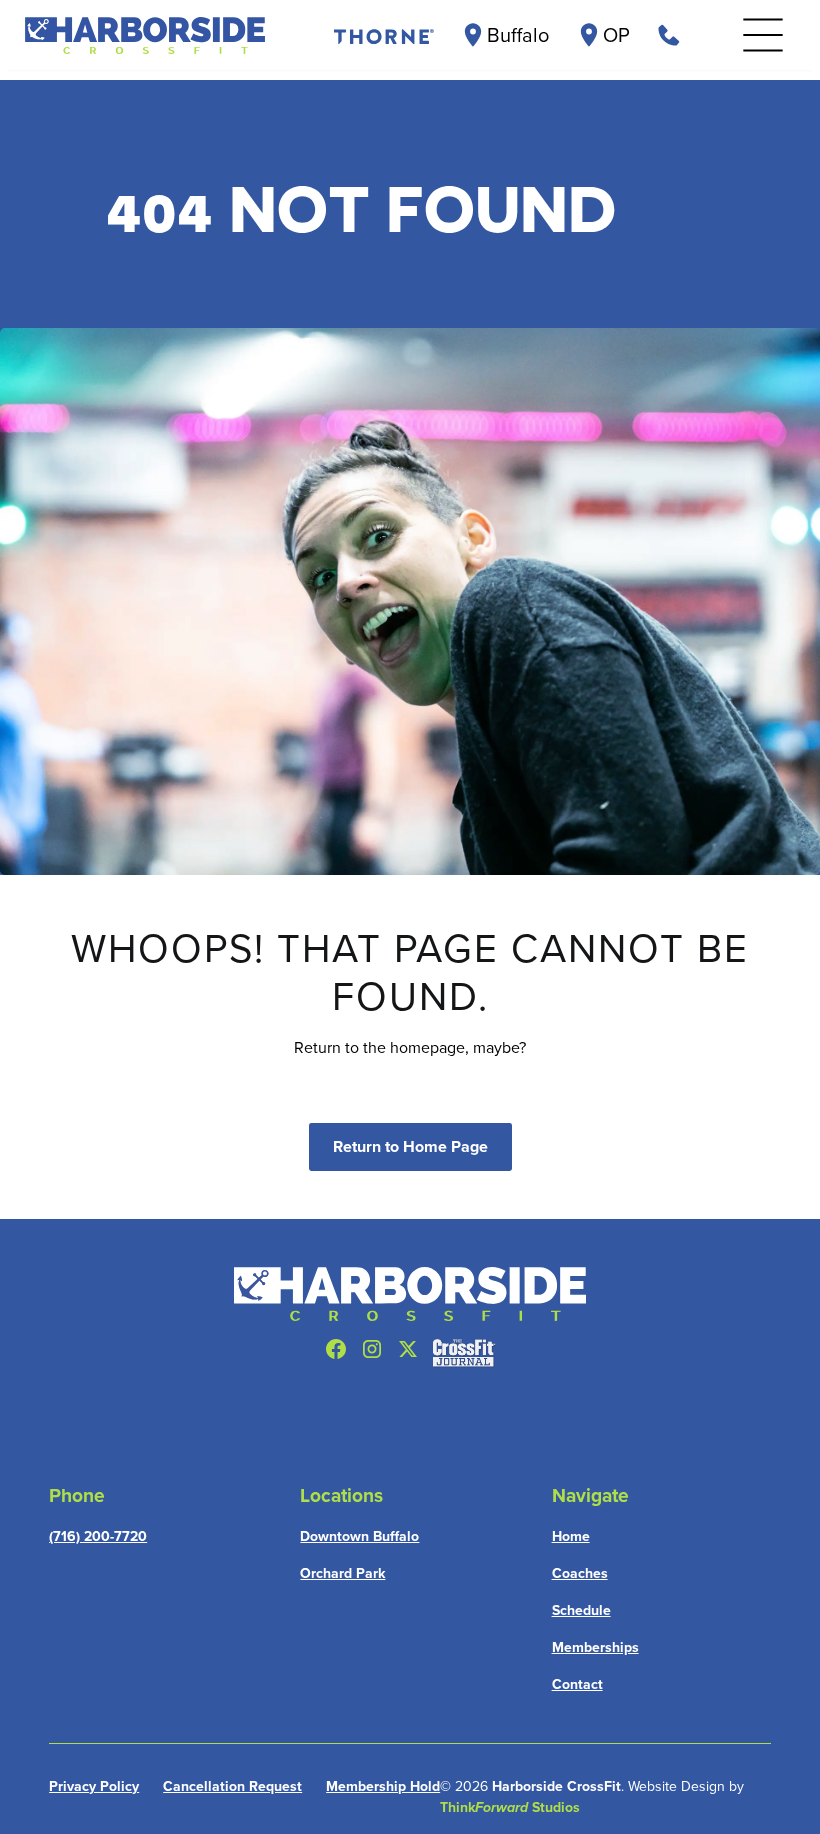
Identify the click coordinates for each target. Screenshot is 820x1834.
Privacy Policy (94, 1786)
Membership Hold (383, 1786)
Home (571, 1536)
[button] (763, 35)
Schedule (581, 1610)
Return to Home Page (410, 1146)
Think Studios (510, 1807)
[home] (145, 35)
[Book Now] (669, 35)
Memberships (595, 1647)
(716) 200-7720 (98, 1536)
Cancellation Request (232, 1786)
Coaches (580, 1573)
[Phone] (382, 35)
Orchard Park (342, 1573)
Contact (577, 1684)
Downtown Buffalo (359, 1536)
